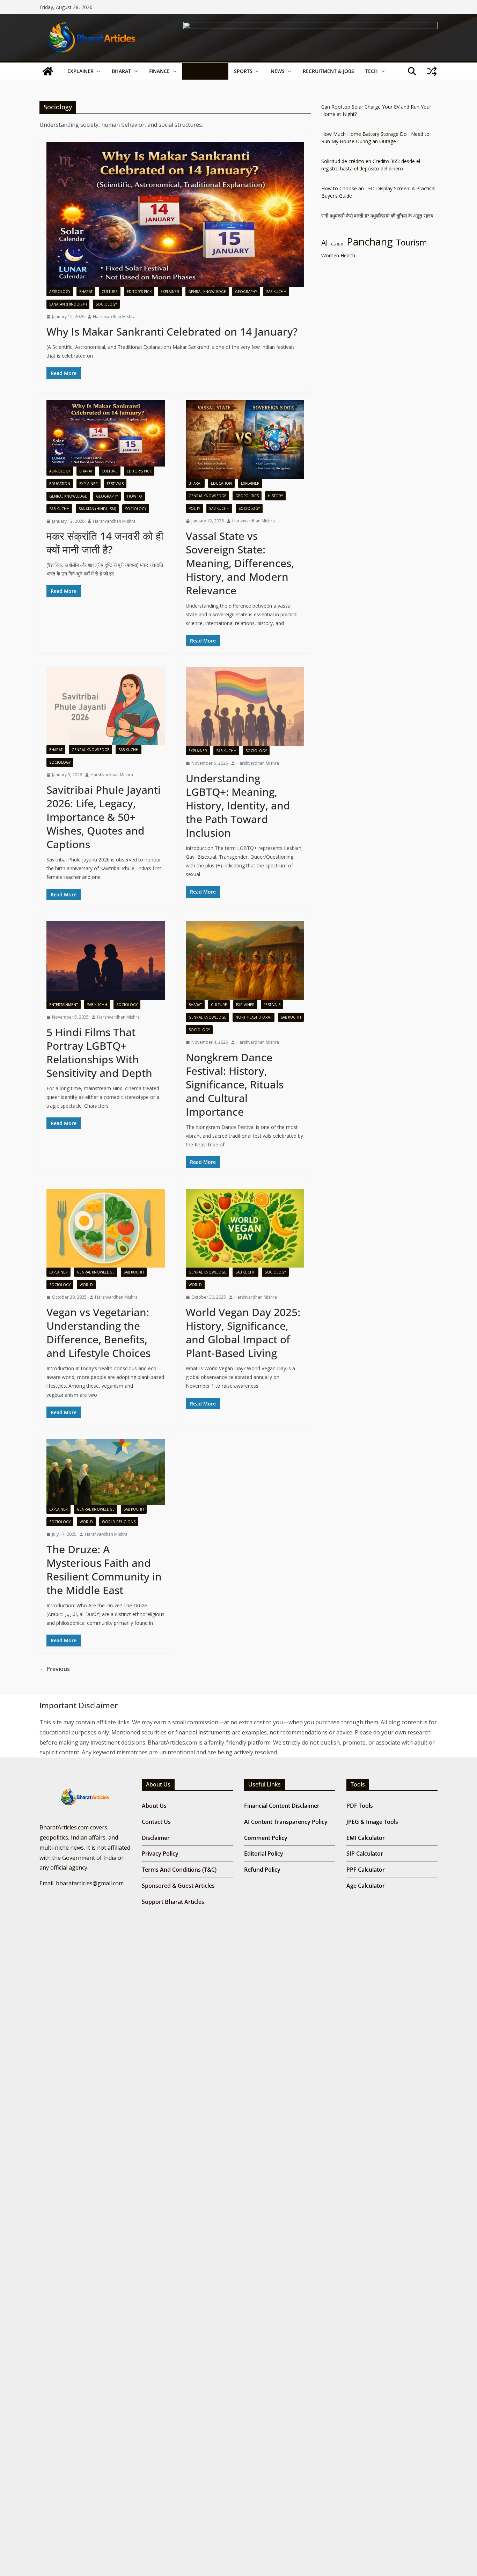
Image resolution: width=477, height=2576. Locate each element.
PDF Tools (360, 1806)
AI (325, 243)
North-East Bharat (254, 1017)
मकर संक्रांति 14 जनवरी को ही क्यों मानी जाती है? (105, 543)
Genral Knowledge (207, 292)
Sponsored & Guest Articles (178, 1886)
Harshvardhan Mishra (114, 317)
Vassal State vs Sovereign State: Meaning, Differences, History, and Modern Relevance (240, 563)
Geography (246, 292)
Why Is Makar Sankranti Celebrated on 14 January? (172, 332)
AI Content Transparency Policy (286, 1822)
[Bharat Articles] (48, 71)
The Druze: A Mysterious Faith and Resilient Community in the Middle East (104, 1570)
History (275, 496)
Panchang (370, 242)
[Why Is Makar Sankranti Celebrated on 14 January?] (175, 215)
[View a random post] (432, 71)
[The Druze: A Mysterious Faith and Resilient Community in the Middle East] (106, 1472)
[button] (97, 71)
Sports (243, 71)
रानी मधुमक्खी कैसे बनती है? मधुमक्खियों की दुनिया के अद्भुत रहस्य (377, 216)
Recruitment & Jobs (328, 71)
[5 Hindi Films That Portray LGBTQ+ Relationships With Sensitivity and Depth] (106, 961)
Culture (110, 292)
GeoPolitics (247, 496)
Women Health (338, 255)
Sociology (106, 304)
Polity (194, 508)
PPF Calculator (366, 1870)
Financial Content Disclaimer (282, 1806)
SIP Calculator (365, 1854)
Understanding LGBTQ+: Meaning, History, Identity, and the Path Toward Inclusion (238, 805)
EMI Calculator (366, 1838)
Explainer (80, 71)
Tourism (412, 243)
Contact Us (156, 1822)
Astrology (60, 292)
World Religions (119, 1522)
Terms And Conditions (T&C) (179, 1870)
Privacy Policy (160, 1854)
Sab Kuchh (202, 71)
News (278, 71)
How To (135, 496)
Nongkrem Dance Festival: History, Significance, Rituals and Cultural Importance (235, 1084)
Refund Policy (262, 1870)
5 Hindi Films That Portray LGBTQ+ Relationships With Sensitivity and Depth (99, 1052)
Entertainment (64, 1005)
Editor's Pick (139, 292)
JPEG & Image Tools (372, 1822)
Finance (159, 71)
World (86, 1285)
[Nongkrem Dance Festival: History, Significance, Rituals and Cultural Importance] (245, 961)
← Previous (55, 1669)
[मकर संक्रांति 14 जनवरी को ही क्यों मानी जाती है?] (106, 433)
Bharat (121, 71)
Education (60, 484)
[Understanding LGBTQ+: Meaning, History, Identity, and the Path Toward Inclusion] (245, 707)
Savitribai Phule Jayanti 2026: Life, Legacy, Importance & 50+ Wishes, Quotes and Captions (104, 817)
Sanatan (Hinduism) (68, 304)
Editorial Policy (264, 1854)
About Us (154, 1806)
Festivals (115, 484)
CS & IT (337, 244)
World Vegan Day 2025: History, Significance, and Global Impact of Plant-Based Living (243, 1333)
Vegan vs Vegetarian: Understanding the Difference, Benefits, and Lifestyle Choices (98, 1333)
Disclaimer (156, 1838)
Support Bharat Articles (173, 1902)
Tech (372, 71)
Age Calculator (366, 1886)
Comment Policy (266, 1838)
